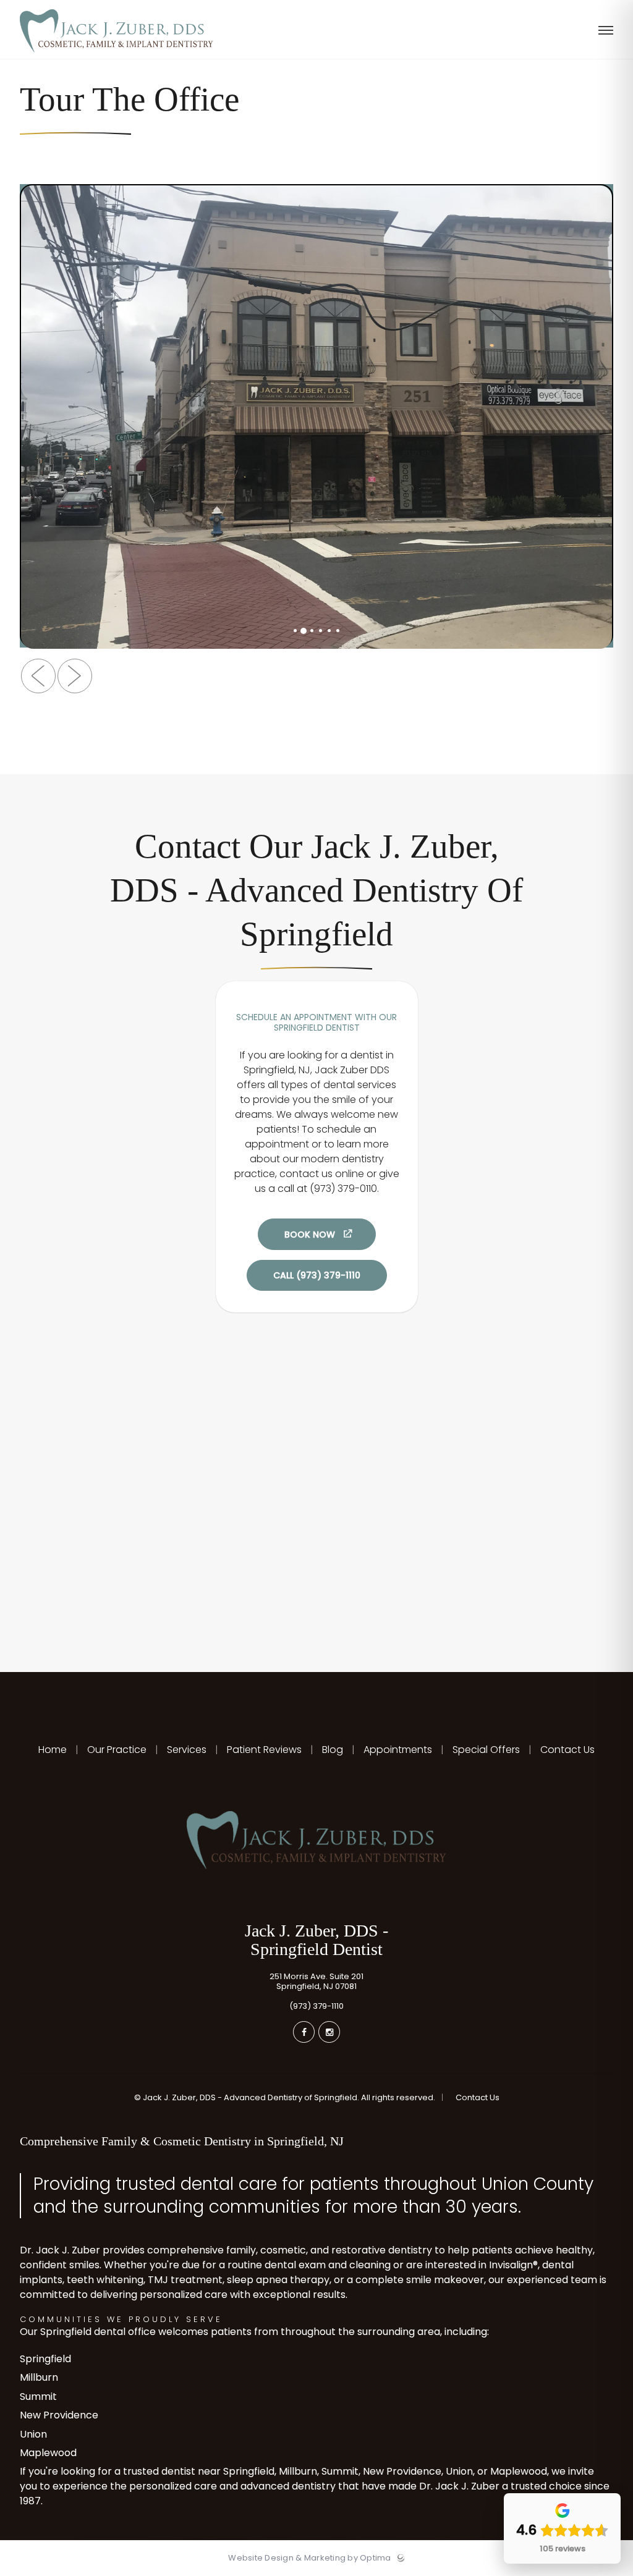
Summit (38, 2397)
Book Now (310, 1235)
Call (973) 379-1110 (317, 1275)
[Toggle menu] (606, 31)
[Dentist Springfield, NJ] (117, 56)
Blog (333, 1750)
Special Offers (486, 1750)
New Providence (59, 2415)
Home (54, 1750)
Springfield (45, 2359)
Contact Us (566, 1750)
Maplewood (48, 2453)
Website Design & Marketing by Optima (309, 2558)
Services (187, 1750)
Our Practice (117, 1750)
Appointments (398, 1750)
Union (33, 2434)
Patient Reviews (264, 1750)
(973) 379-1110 (316, 2006)
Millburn (39, 2377)
